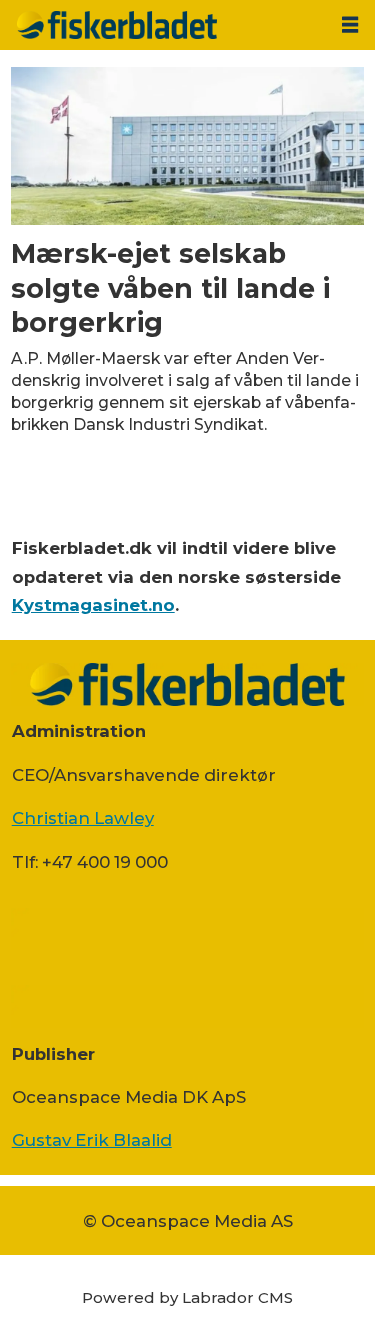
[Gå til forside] (163, 25)
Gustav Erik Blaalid (92, 1140)
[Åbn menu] (350, 25)
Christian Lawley (83, 818)
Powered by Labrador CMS (187, 1297)
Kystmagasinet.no (93, 605)
